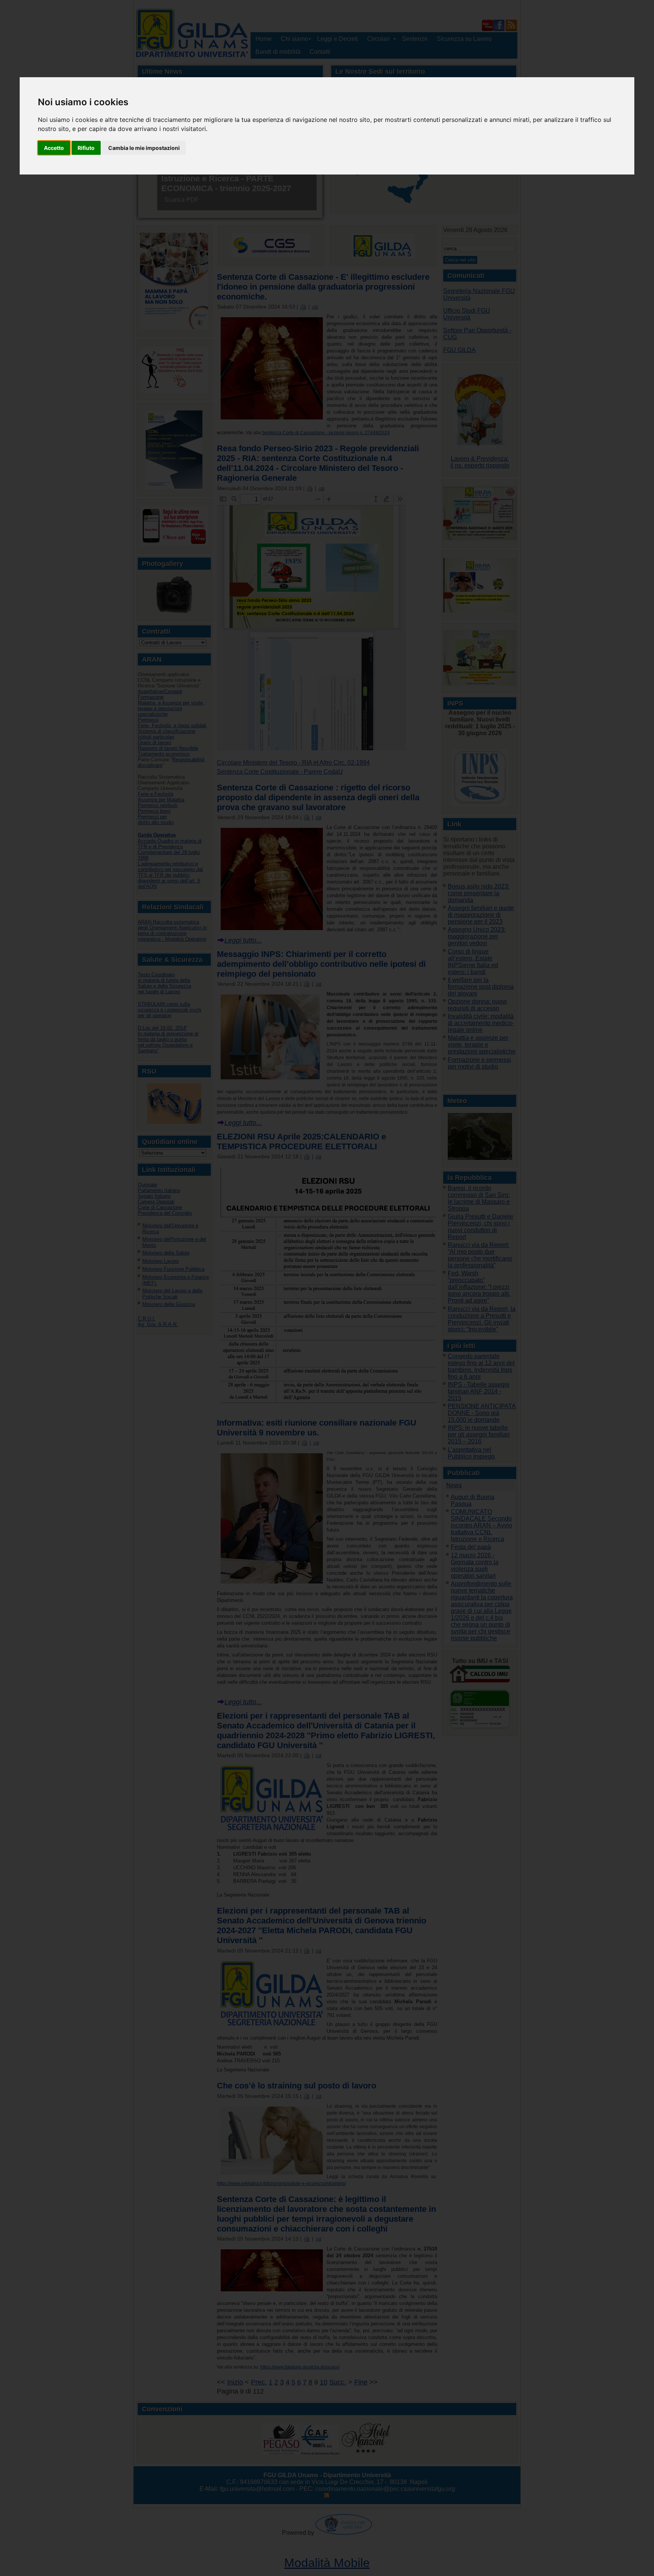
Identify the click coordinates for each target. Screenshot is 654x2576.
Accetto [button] (54, 148)
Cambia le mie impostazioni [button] (144, 148)
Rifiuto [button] (86, 148)
